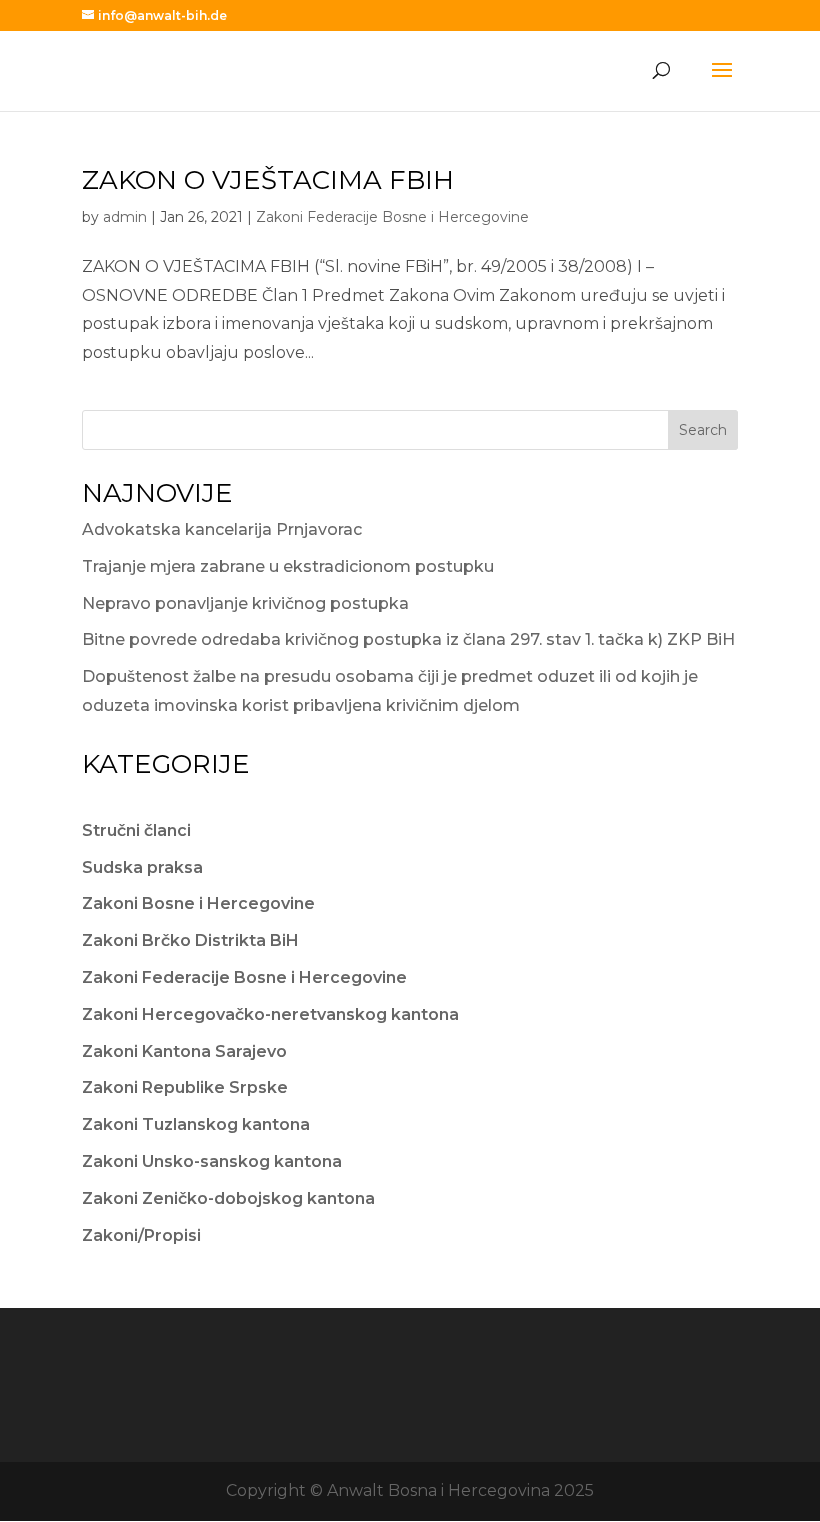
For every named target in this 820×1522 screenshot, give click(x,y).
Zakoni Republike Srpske (185, 1087)
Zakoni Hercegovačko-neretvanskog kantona (270, 1014)
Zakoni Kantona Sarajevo (184, 1051)
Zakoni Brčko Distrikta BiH (190, 940)
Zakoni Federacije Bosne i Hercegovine (392, 217)
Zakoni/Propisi (141, 1235)
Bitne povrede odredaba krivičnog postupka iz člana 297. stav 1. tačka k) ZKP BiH (408, 639)
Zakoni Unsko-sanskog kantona (212, 1161)
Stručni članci (136, 830)
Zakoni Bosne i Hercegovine (198, 903)
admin (125, 217)
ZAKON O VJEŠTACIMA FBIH (268, 180)
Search (703, 430)
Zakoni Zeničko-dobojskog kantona (228, 1198)
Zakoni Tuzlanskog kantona (196, 1124)
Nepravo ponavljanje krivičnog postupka (245, 603)
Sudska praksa (142, 867)
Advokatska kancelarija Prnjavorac (222, 529)
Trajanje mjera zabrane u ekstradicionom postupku (288, 566)
